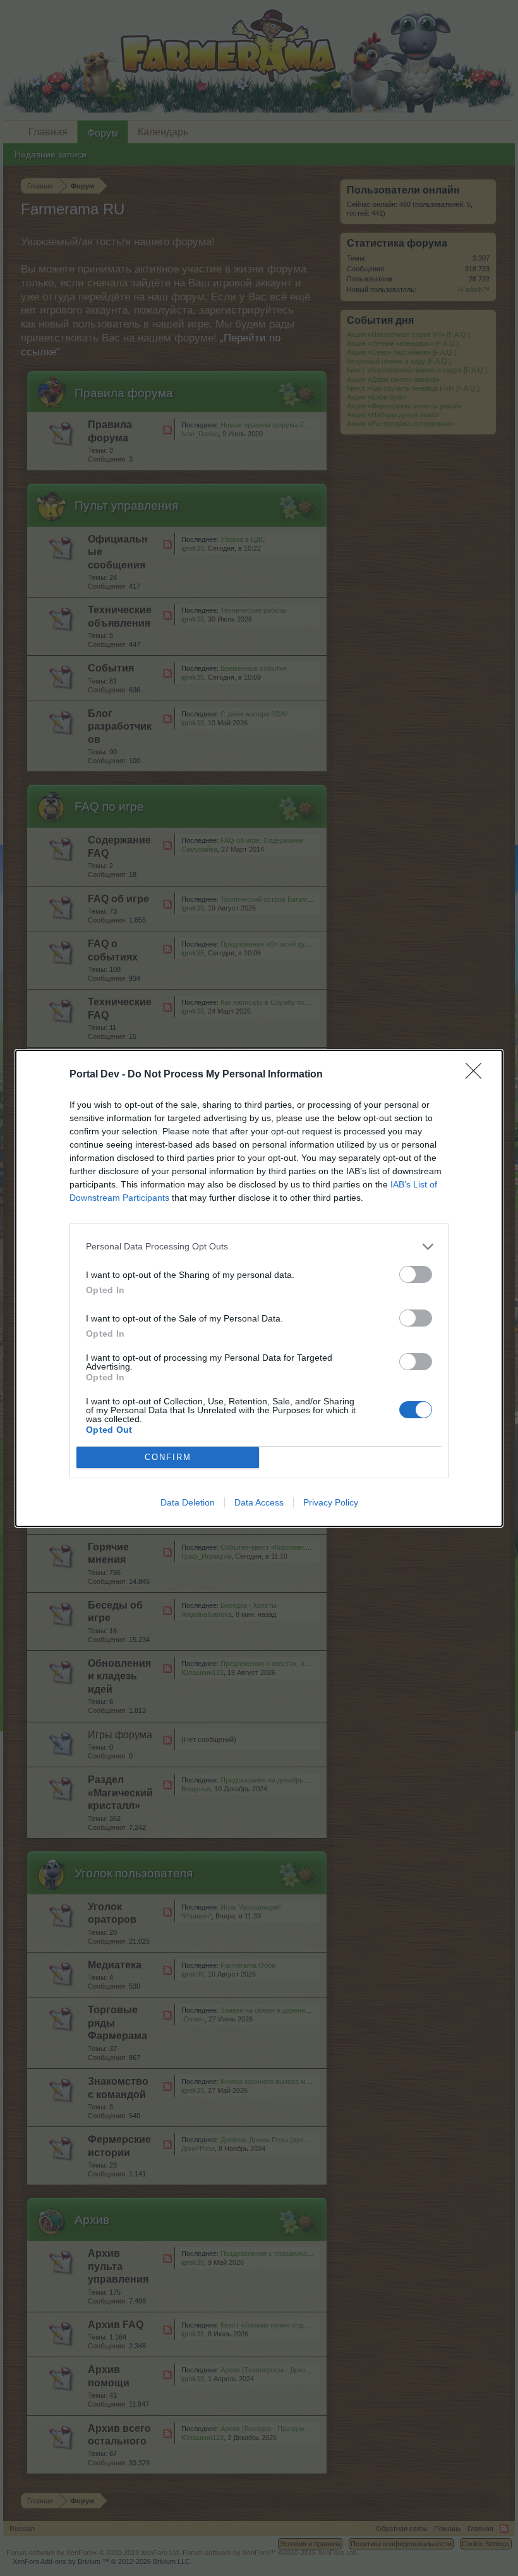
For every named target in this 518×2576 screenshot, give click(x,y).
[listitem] (259, 1247)
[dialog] (259, 1288)
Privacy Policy (331, 1502)
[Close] (478, 1075)
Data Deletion (188, 1502)
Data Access (259, 1502)
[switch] (416, 1274)
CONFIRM (168, 1457)
